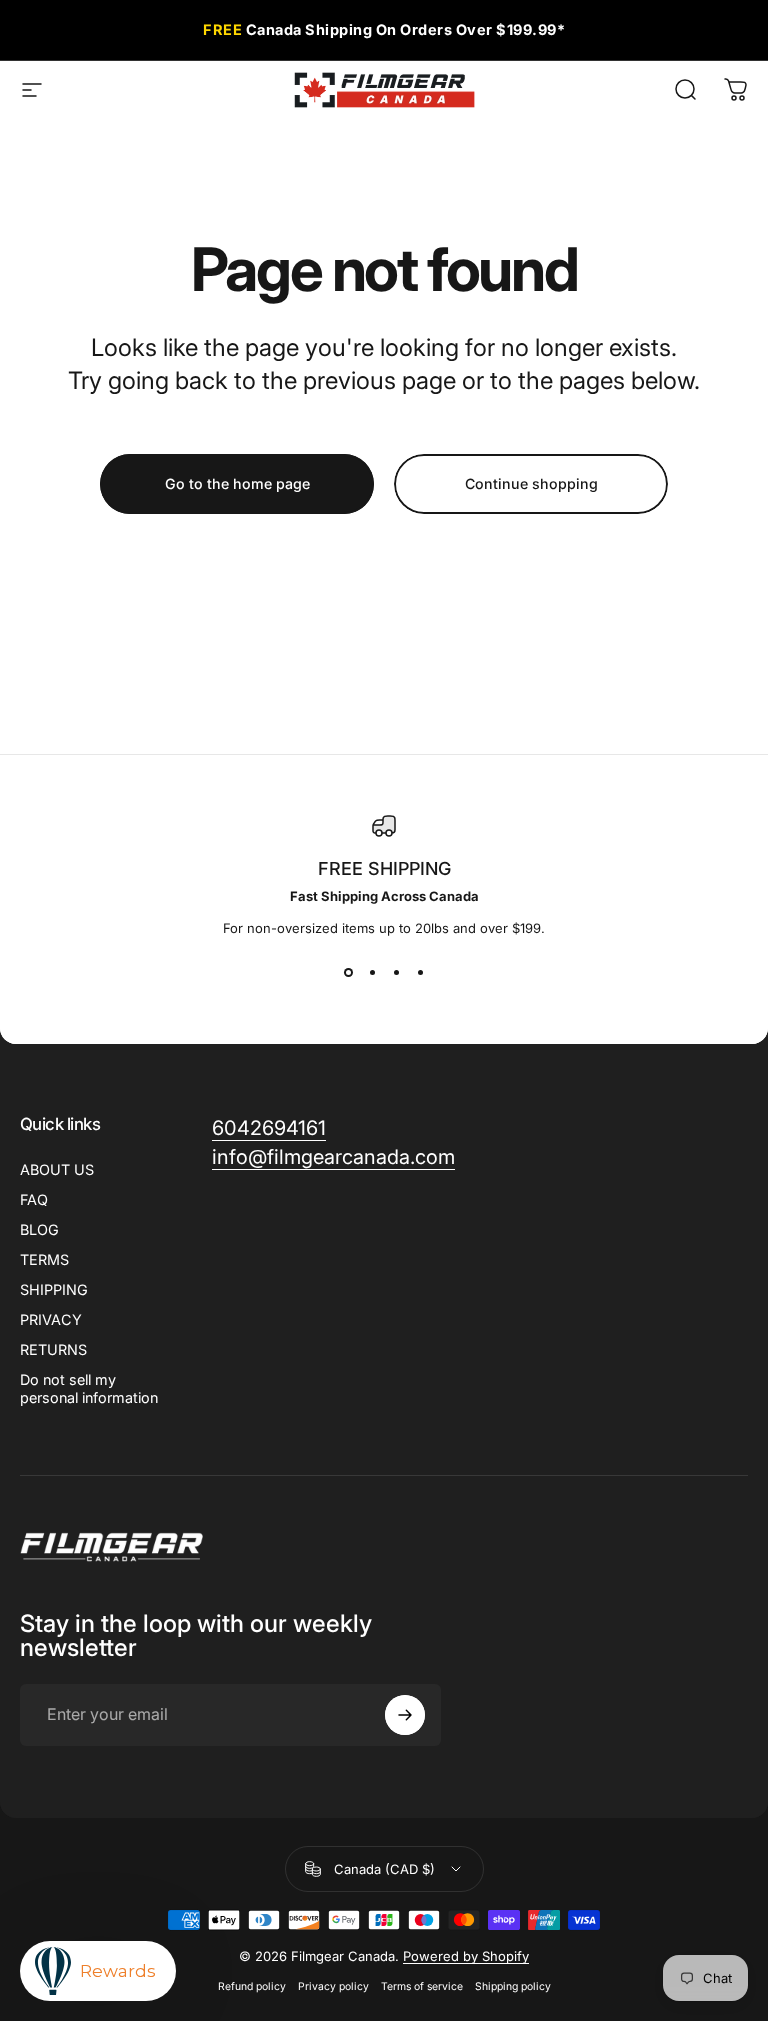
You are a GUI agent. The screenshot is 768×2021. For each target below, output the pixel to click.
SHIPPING (54, 1289)
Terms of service (422, 1986)
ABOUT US (57, 1169)
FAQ (34, 1199)
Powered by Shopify (466, 1956)
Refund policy (252, 1986)
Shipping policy (513, 1986)
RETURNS (53, 1349)
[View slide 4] (420, 972)
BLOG (39, 1229)
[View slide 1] (348, 972)
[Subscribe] (405, 1715)
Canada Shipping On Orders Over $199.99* (384, 29)
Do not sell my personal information (89, 1388)
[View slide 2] (372, 972)
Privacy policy (333, 1986)
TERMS (44, 1259)
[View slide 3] (396, 972)
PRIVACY (51, 1319)
